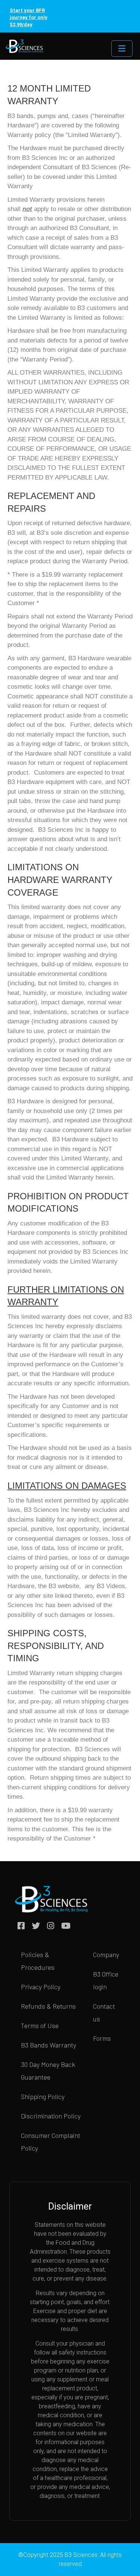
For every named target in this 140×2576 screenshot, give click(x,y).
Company (106, 1955)
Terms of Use (40, 2025)
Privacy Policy (41, 1987)
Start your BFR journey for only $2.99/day (29, 17)
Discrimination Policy (51, 2116)
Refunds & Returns (48, 2006)
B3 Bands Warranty (49, 2045)
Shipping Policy (43, 2096)
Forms (102, 2038)
